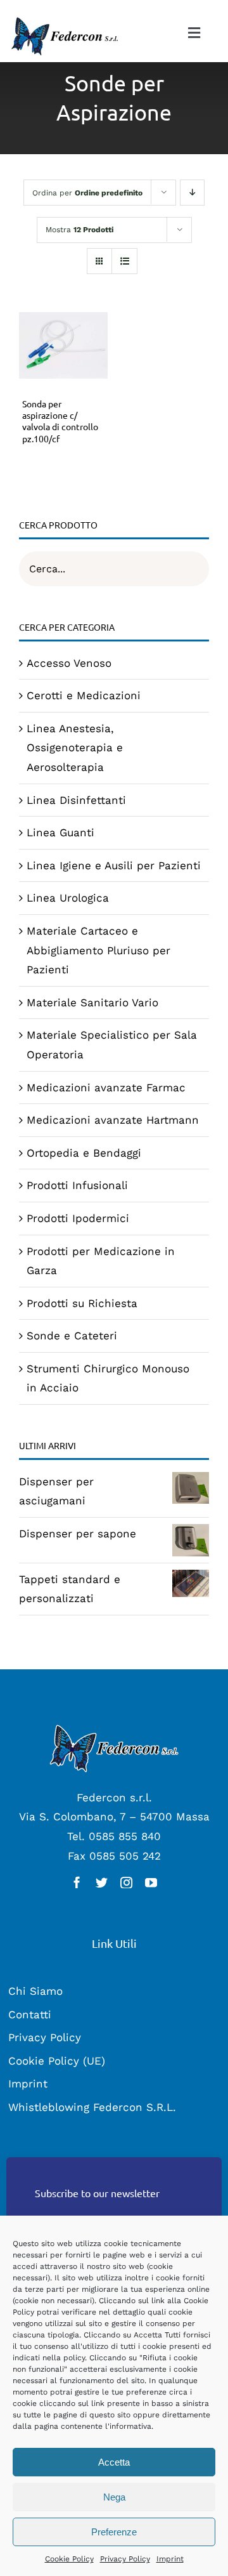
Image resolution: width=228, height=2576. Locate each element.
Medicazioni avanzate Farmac (106, 1088)
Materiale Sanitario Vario (92, 1002)
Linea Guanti (60, 832)
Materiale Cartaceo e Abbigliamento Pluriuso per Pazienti (98, 950)
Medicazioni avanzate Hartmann (113, 1120)
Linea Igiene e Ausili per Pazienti (114, 865)
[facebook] (77, 1882)
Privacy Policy (125, 2559)
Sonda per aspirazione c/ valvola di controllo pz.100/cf (60, 421)
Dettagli (63, 348)
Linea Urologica (68, 898)
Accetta (114, 2462)
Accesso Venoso (69, 663)
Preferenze (114, 2532)
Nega (114, 2497)
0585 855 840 (125, 1836)
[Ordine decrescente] (192, 193)
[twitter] (102, 1882)
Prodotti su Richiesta (82, 1303)
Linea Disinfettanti (76, 800)
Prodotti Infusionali (77, 1185)
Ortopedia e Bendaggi (84, 1153)
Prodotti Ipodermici (78, 1218)
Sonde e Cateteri (72, 1336)
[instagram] (126, 1882)
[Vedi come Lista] (124, 261)
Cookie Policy (69, 2559)
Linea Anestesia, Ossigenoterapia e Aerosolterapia (75, 748)
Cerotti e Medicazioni (84, 695)
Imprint (170, 2559)
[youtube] (151, 1882)
